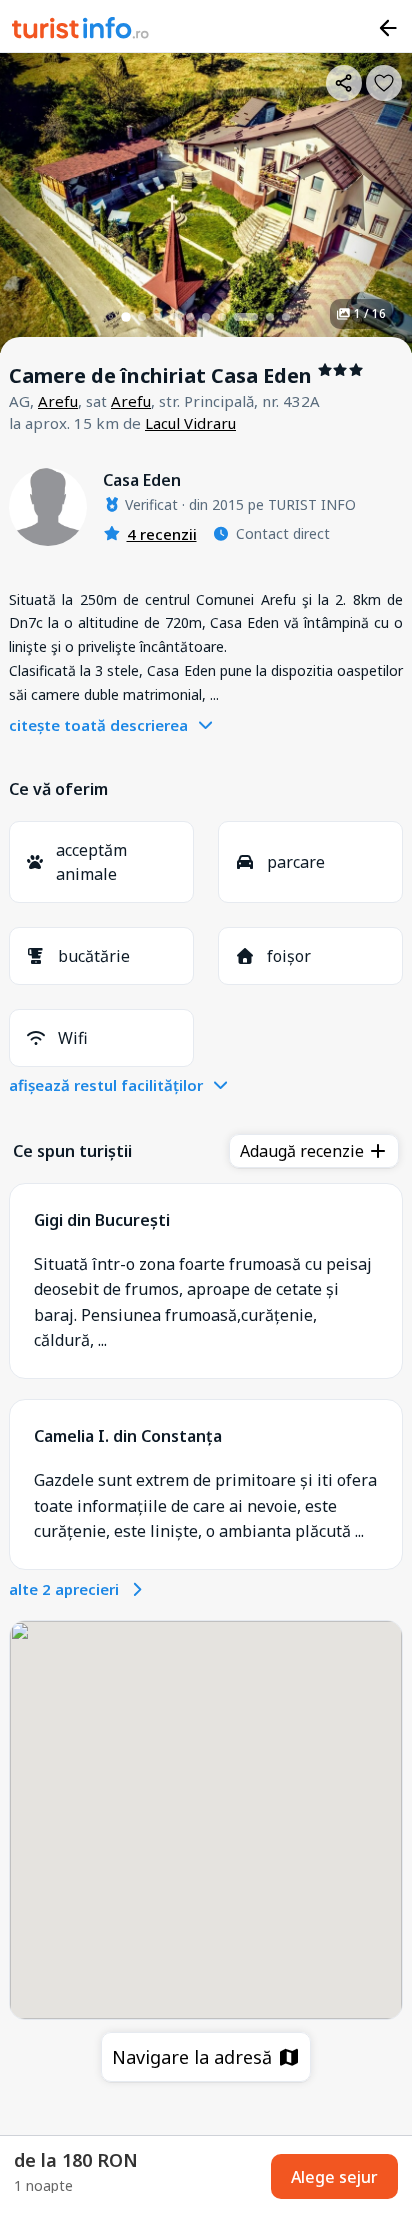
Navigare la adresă (194, 2057)
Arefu (58, 401)
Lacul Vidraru (190, 423)
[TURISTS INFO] (81, 31)
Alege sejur (334, 2177)
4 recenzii (162, 534)
